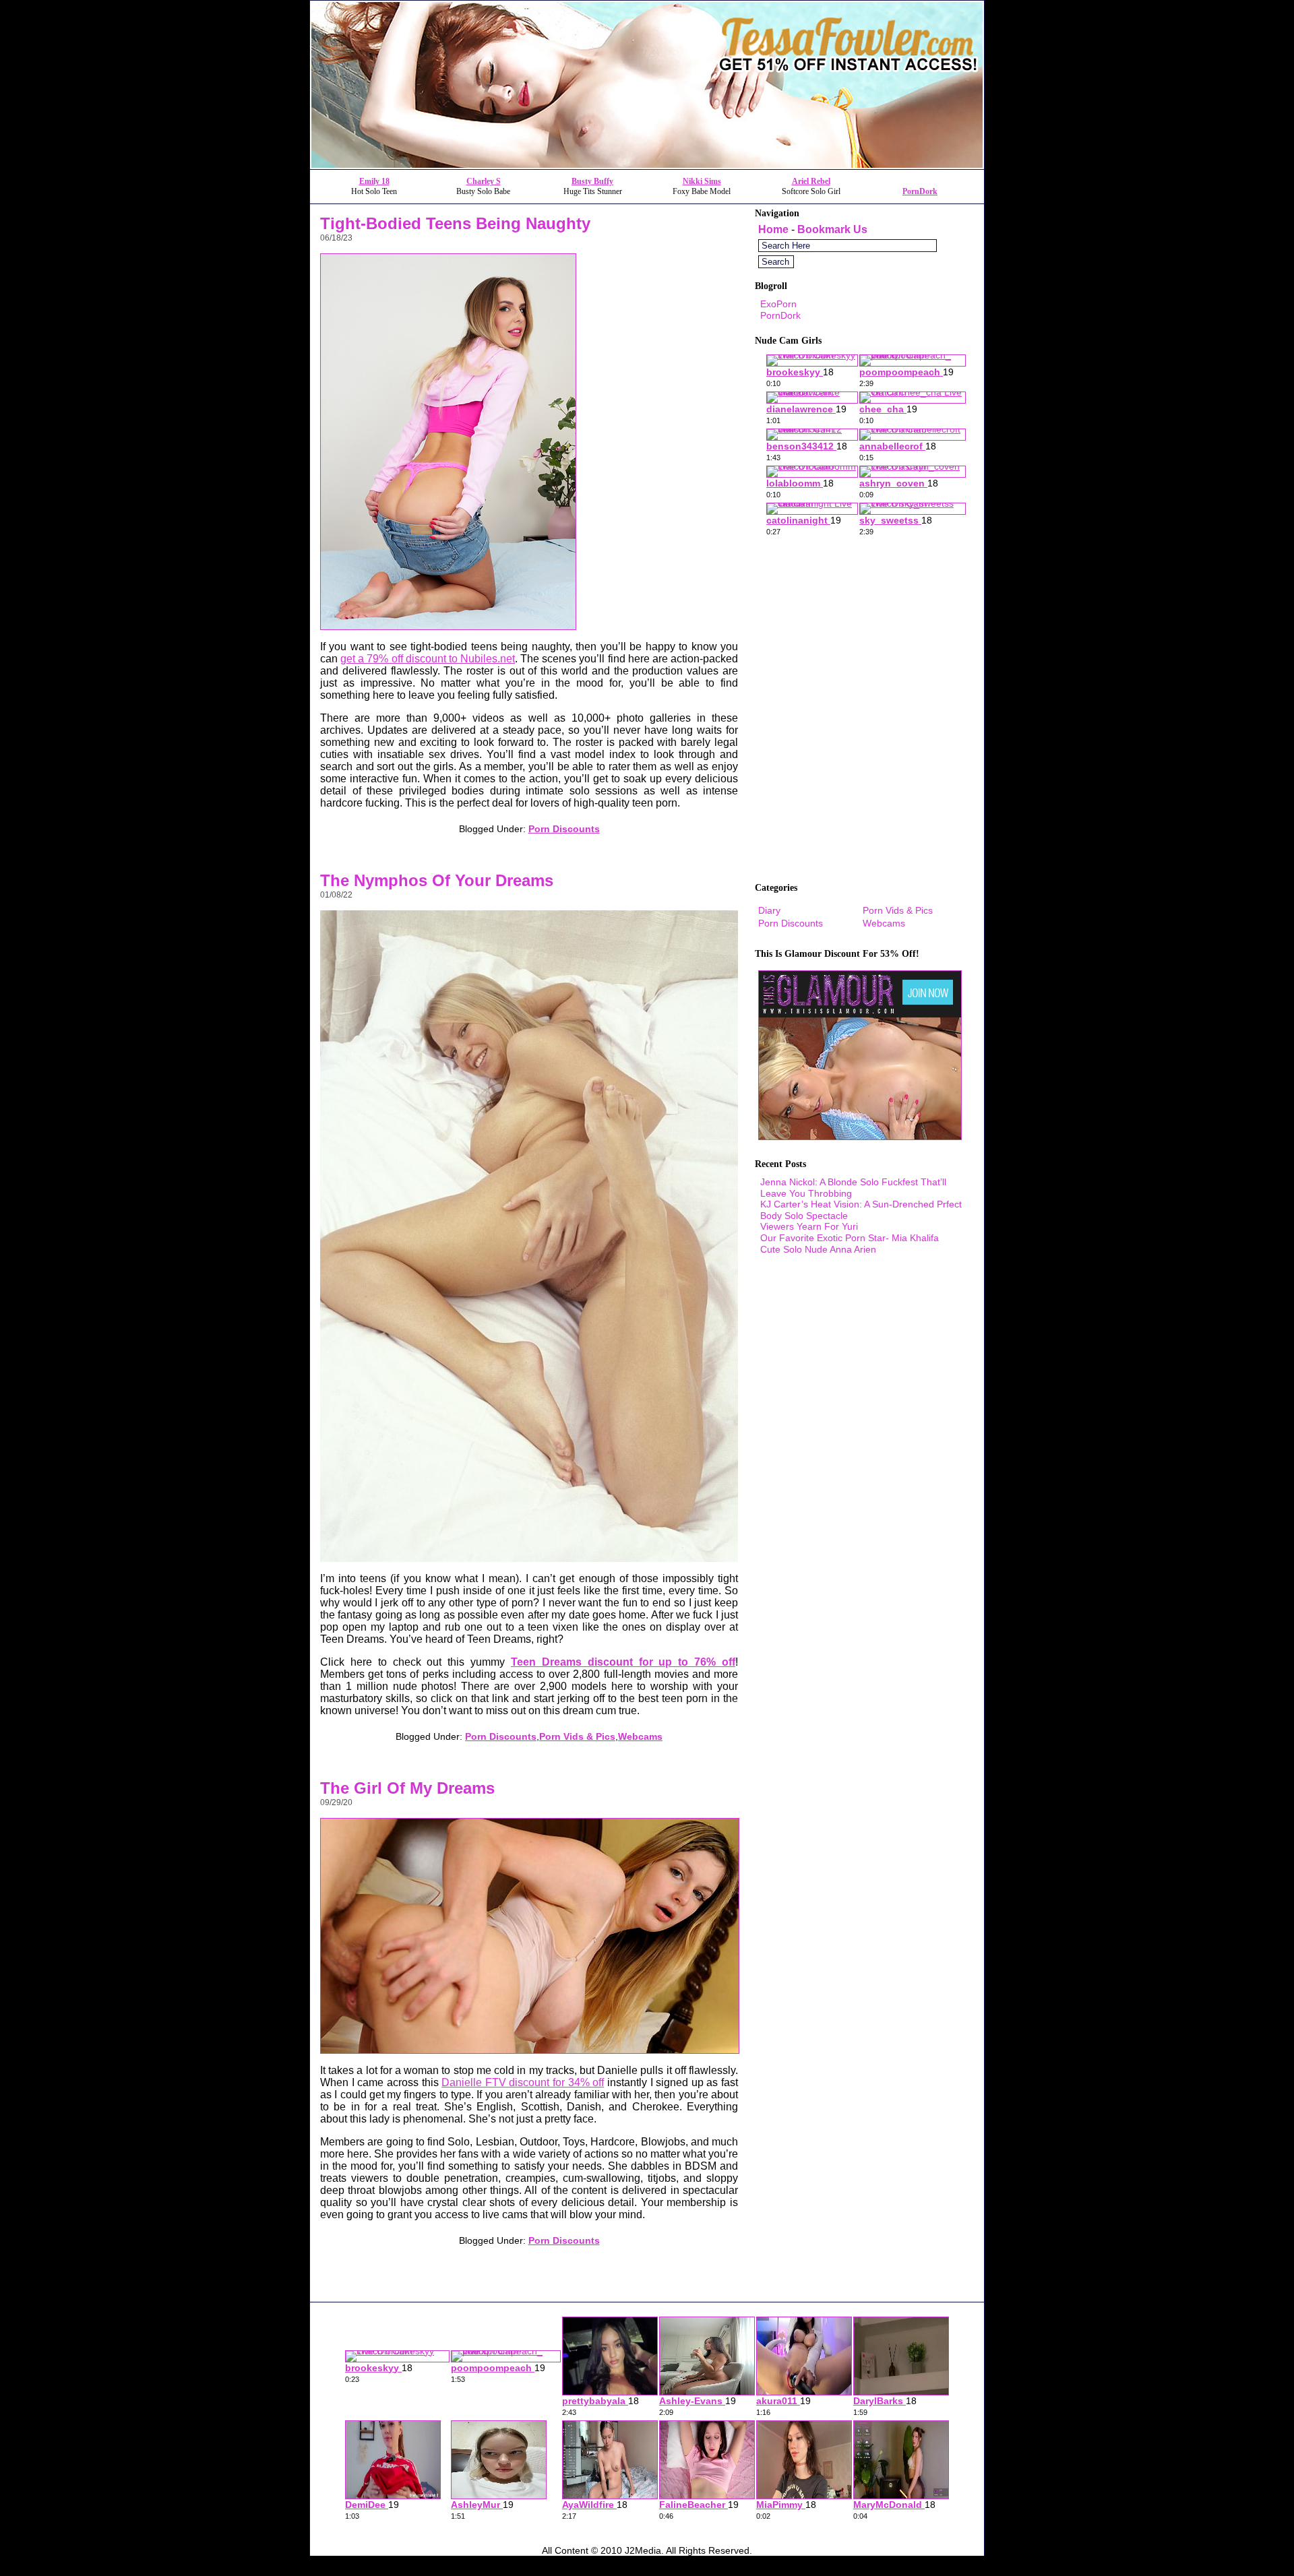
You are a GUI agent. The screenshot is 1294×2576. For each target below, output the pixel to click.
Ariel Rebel (811, 181)
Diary (769, 910)
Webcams (640, 1736)
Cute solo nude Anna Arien (818, 1249)
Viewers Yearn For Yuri (809, 1226)
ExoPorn (778, 304)
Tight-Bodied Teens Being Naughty (455, 223)
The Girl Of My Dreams (407, 1788)
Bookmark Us (832, 229)
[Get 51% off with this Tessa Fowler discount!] (647, 165)
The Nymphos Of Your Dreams (437, 880)
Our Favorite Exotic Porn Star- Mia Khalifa (850, 1238)
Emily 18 (374, 181)
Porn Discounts (564, 829)
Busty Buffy (592, 181)
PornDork (920, 191)
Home (773, 229)
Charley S (484, 181)
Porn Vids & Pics (577, 1736)
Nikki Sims (702, 181)
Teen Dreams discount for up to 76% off (623, 1662)
